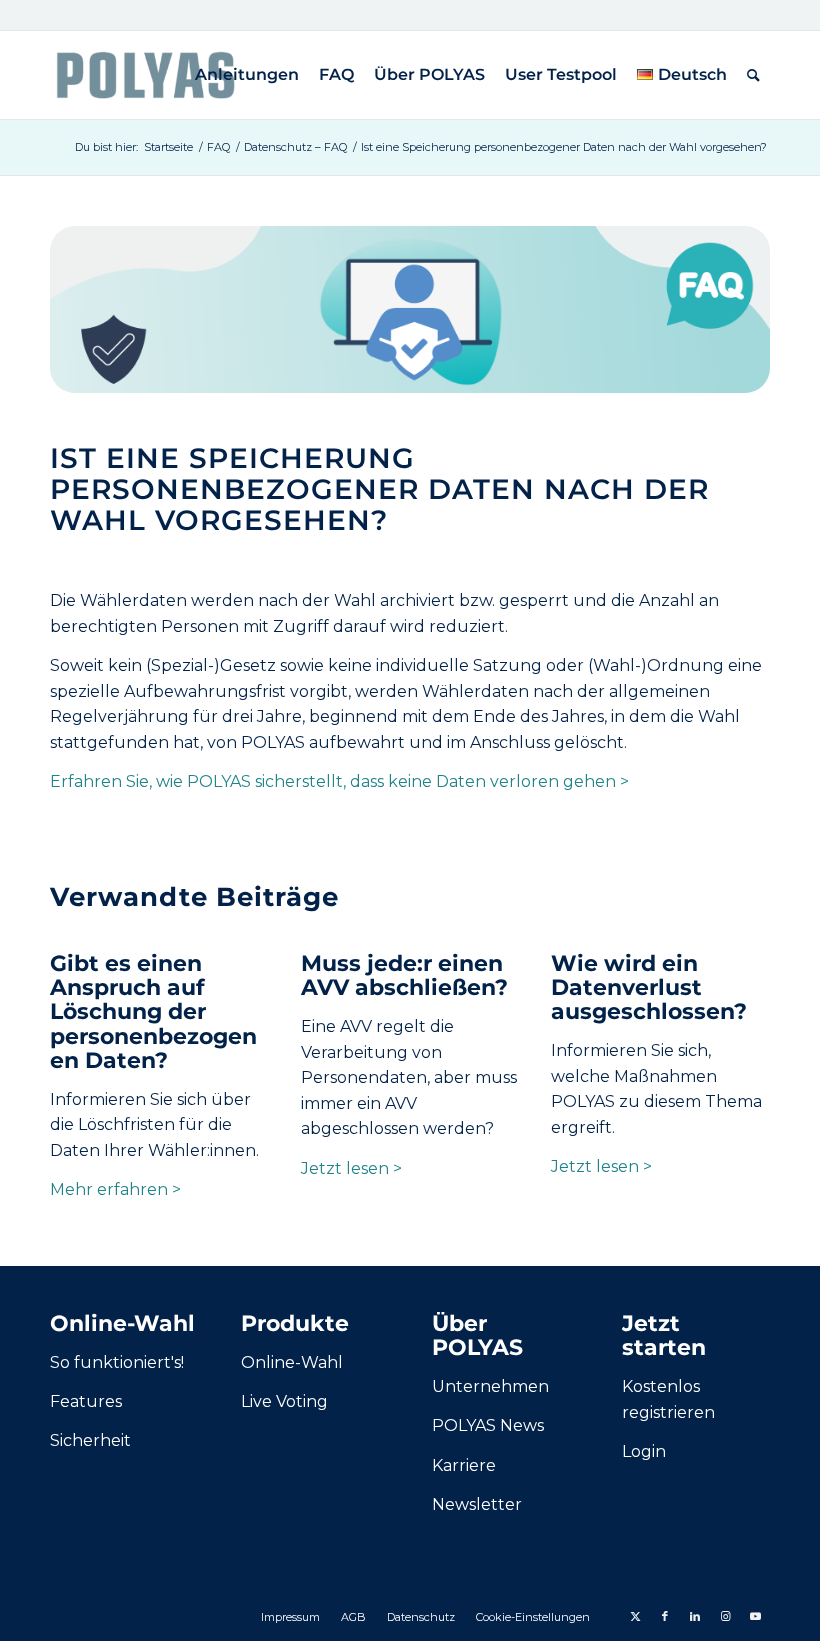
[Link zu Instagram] (725, 1616)
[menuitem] (247, 75)
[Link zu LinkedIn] (695, 1616)
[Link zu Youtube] (755, 1616)
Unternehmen (490, 1386)
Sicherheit (90, 1440)
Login (644, 1451)
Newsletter (477, 1504)
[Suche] (753, 75)
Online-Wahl (292, 1362)
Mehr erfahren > (115, 1189)
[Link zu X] (635, 1616)
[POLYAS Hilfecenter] (145, 75)
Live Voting (284, 1401)
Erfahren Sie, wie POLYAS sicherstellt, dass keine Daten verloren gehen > (339, 781)
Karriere (464, 1465)
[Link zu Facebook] (665, 1616)
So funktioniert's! (117, 1362)
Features (86, 1401)
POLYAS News (488, 1425)
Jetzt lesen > (351, 1168)
